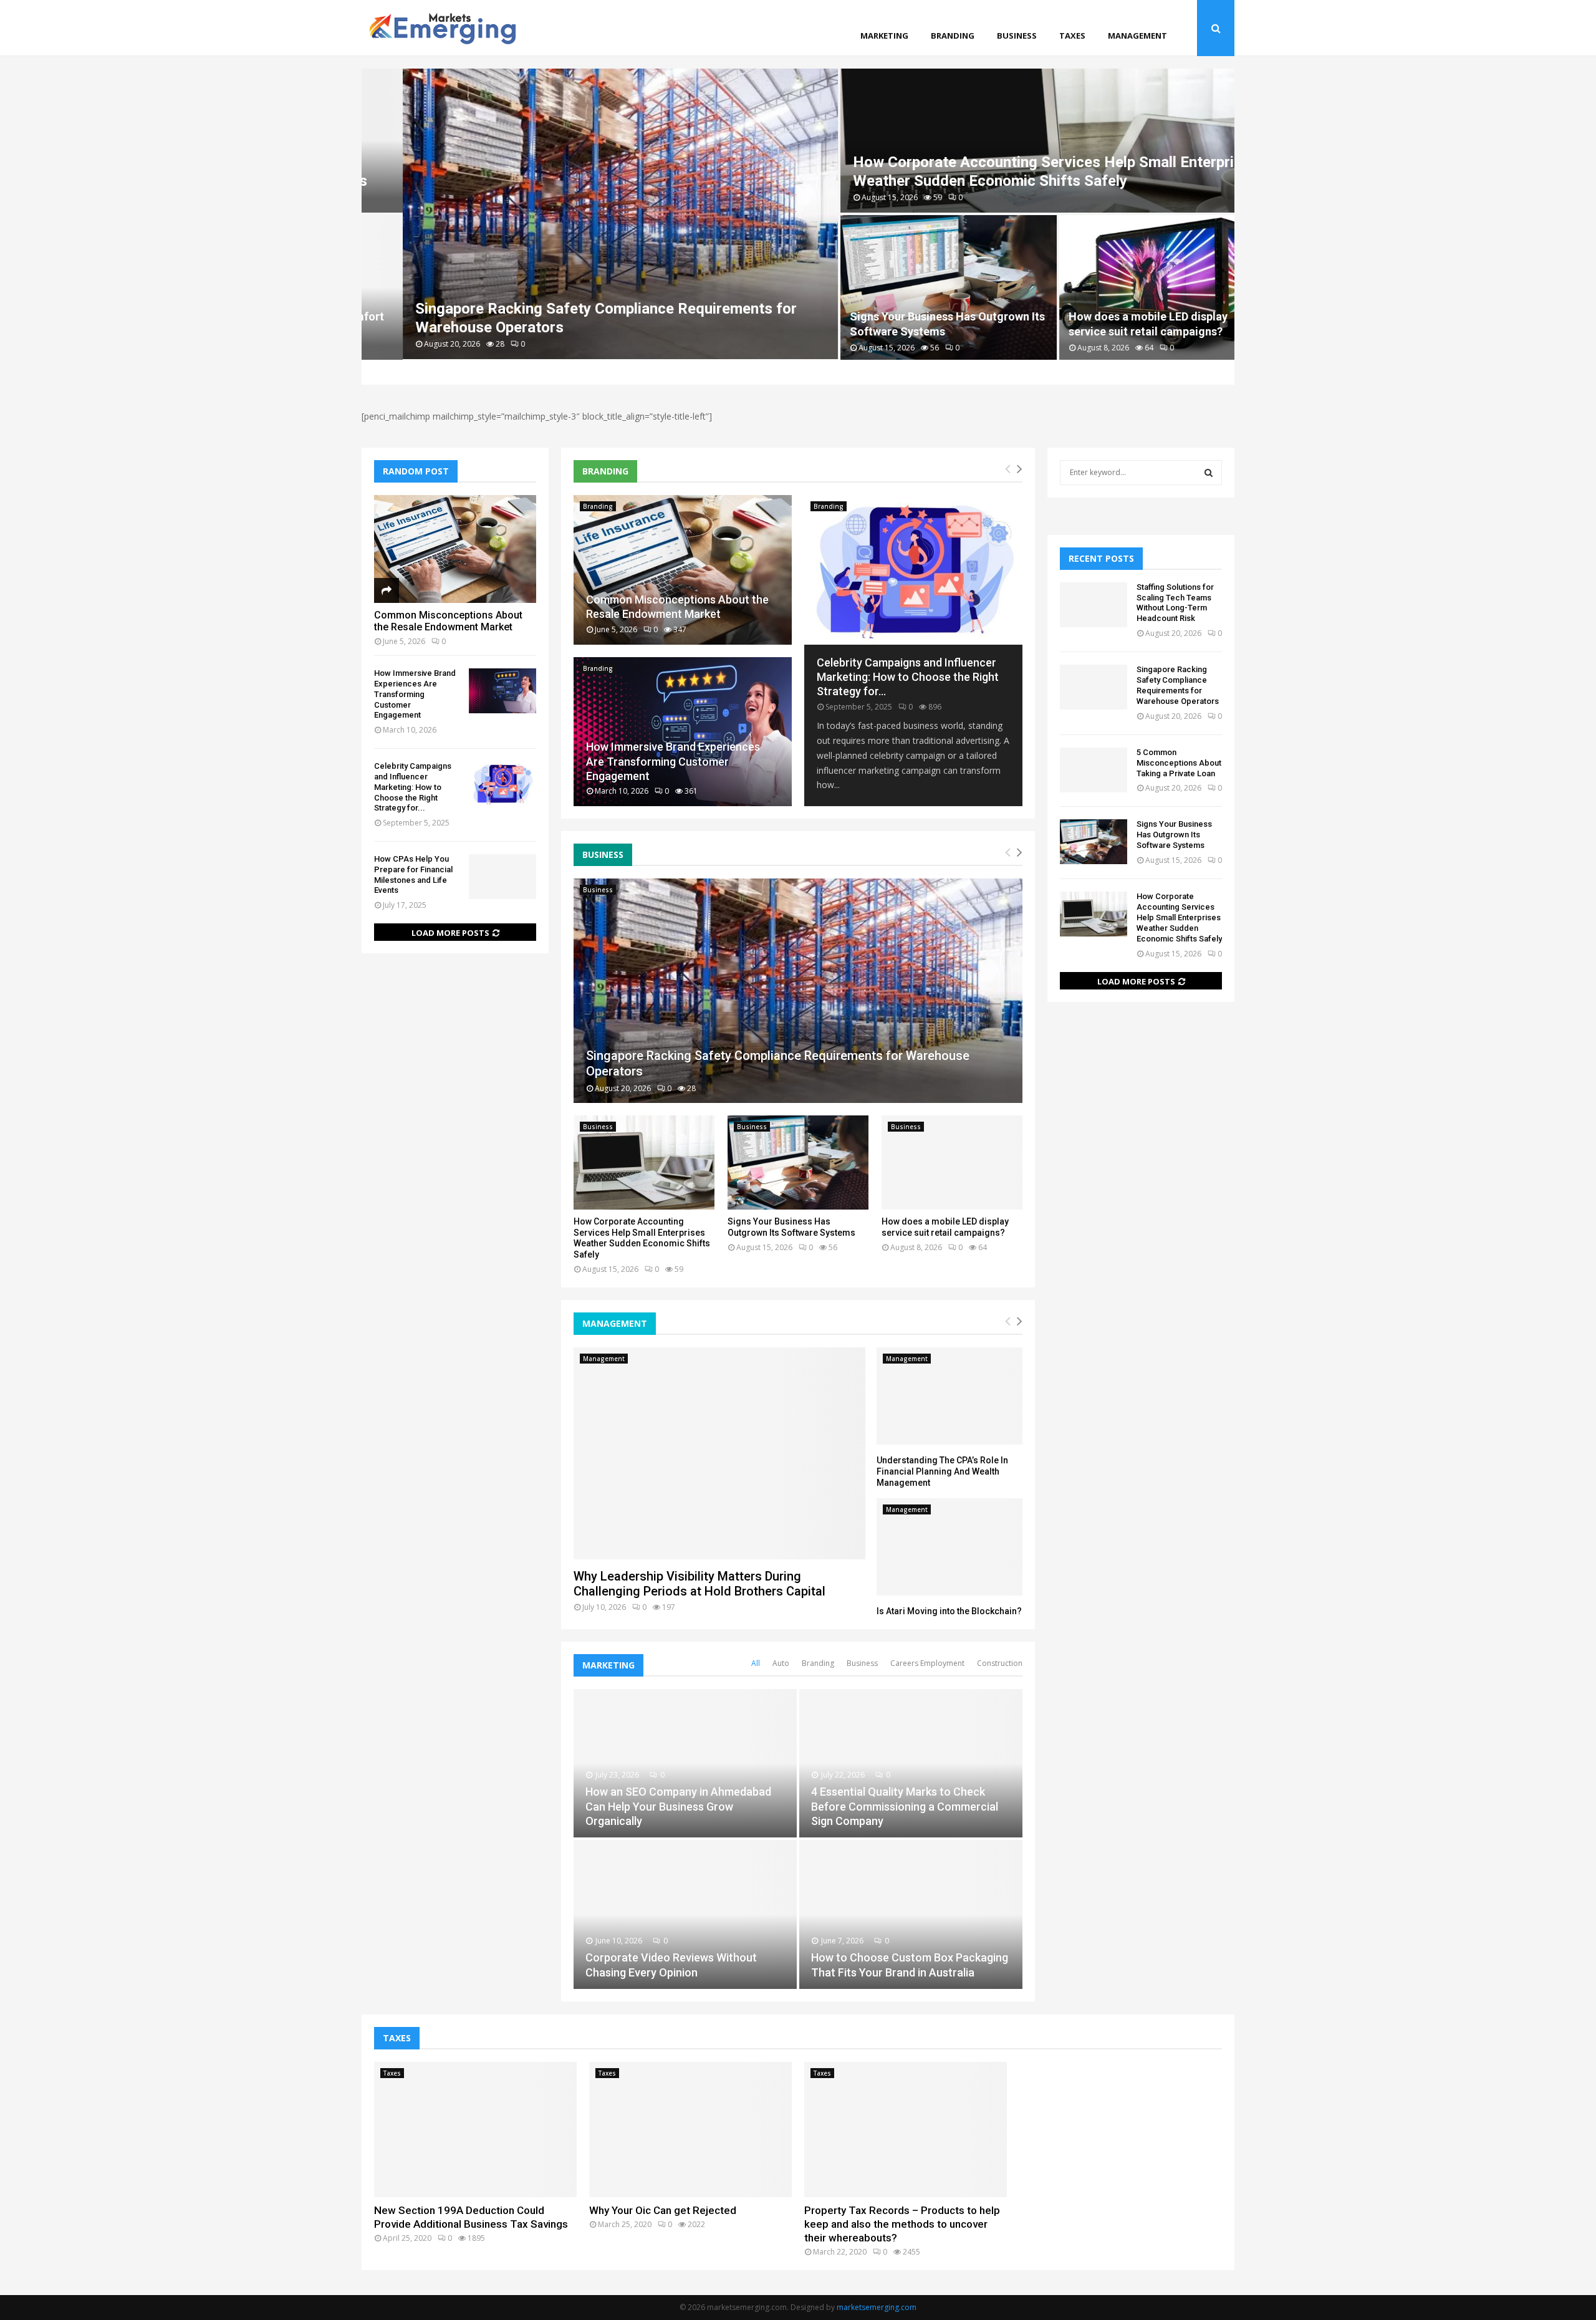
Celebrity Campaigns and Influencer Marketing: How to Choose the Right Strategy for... (908, 677)
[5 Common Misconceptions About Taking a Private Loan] (1094, 770)
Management (1137, 36)
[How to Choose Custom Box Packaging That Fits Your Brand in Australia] (911, 1914)
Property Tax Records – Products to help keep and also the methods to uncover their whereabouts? (902, 2224)
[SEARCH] (1209, 473)
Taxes (1072, 36)
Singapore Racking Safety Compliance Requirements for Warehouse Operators (1178, 685)
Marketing (884, 36)
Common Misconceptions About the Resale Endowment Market (448, 621)
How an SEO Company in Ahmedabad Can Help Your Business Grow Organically (678, 1806)
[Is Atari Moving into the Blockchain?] (949, 1547)
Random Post (416, 471)
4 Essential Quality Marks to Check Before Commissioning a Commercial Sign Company (905, 1806)
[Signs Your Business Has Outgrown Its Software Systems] (798, 1162)
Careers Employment (927, 1663)
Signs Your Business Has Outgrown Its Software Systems (791, 1227)
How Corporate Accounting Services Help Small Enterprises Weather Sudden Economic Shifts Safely (642, 1238)
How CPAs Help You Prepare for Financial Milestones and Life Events (413, 874)
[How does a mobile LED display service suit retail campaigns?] (952, 1162)
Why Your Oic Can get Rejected (663, 2210)
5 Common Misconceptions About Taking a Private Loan (1179, 763)
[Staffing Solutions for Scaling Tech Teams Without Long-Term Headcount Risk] (1094, 605)
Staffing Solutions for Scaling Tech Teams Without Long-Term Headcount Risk (1175, 603)
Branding (953, 36)
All (756, 1663)
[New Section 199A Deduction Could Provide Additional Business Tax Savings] (475, 2130)
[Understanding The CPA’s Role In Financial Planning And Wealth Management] (949, 1396)
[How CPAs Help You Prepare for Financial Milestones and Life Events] (502, 877)
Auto (781, 1663)
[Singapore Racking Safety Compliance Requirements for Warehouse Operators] (798, 991)
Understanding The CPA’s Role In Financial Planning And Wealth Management (942, 1471)
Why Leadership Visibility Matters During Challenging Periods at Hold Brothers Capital (699, 1584)
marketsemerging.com (877, 2307)
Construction (1000, 1663)
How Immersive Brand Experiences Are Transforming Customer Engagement (673, 761)
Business (1017, 36)
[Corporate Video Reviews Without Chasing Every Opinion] (685, 1914)
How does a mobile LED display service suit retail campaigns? (945, 1227)
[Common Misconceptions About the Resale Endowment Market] (683, 570)
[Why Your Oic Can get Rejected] (690, 2130)
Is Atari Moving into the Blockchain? (949, 1611)
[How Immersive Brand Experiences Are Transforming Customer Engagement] (683, 732)
